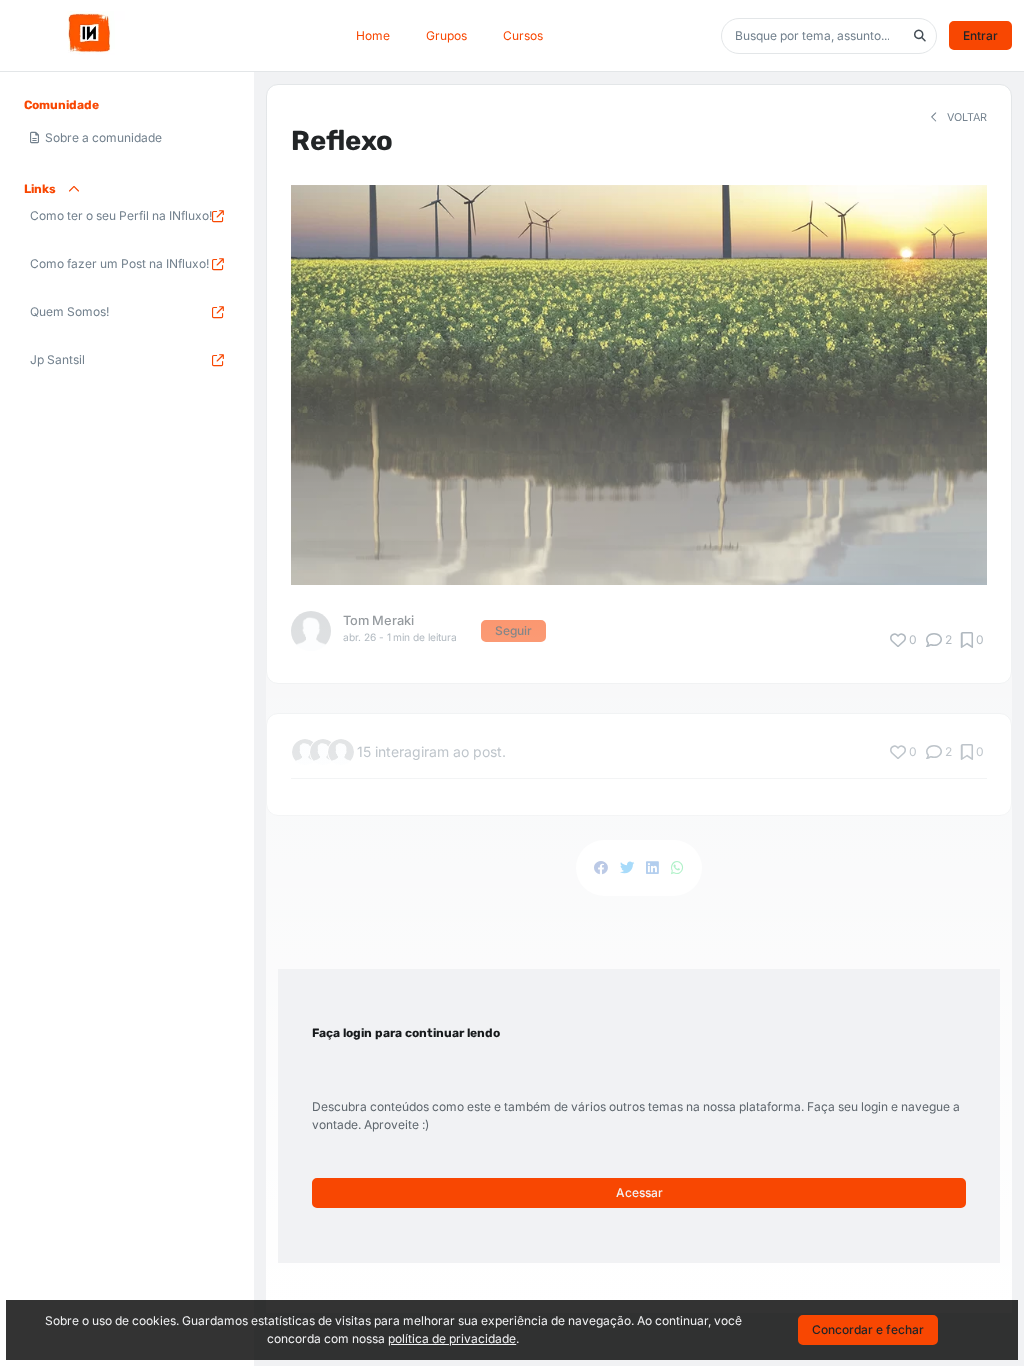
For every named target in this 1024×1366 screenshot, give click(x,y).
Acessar (639, 1192)
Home (373, 35)
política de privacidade (452, 1338)
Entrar (980, 35)
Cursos (523, 35)
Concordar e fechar (868, 1329)
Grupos (446, 35)
